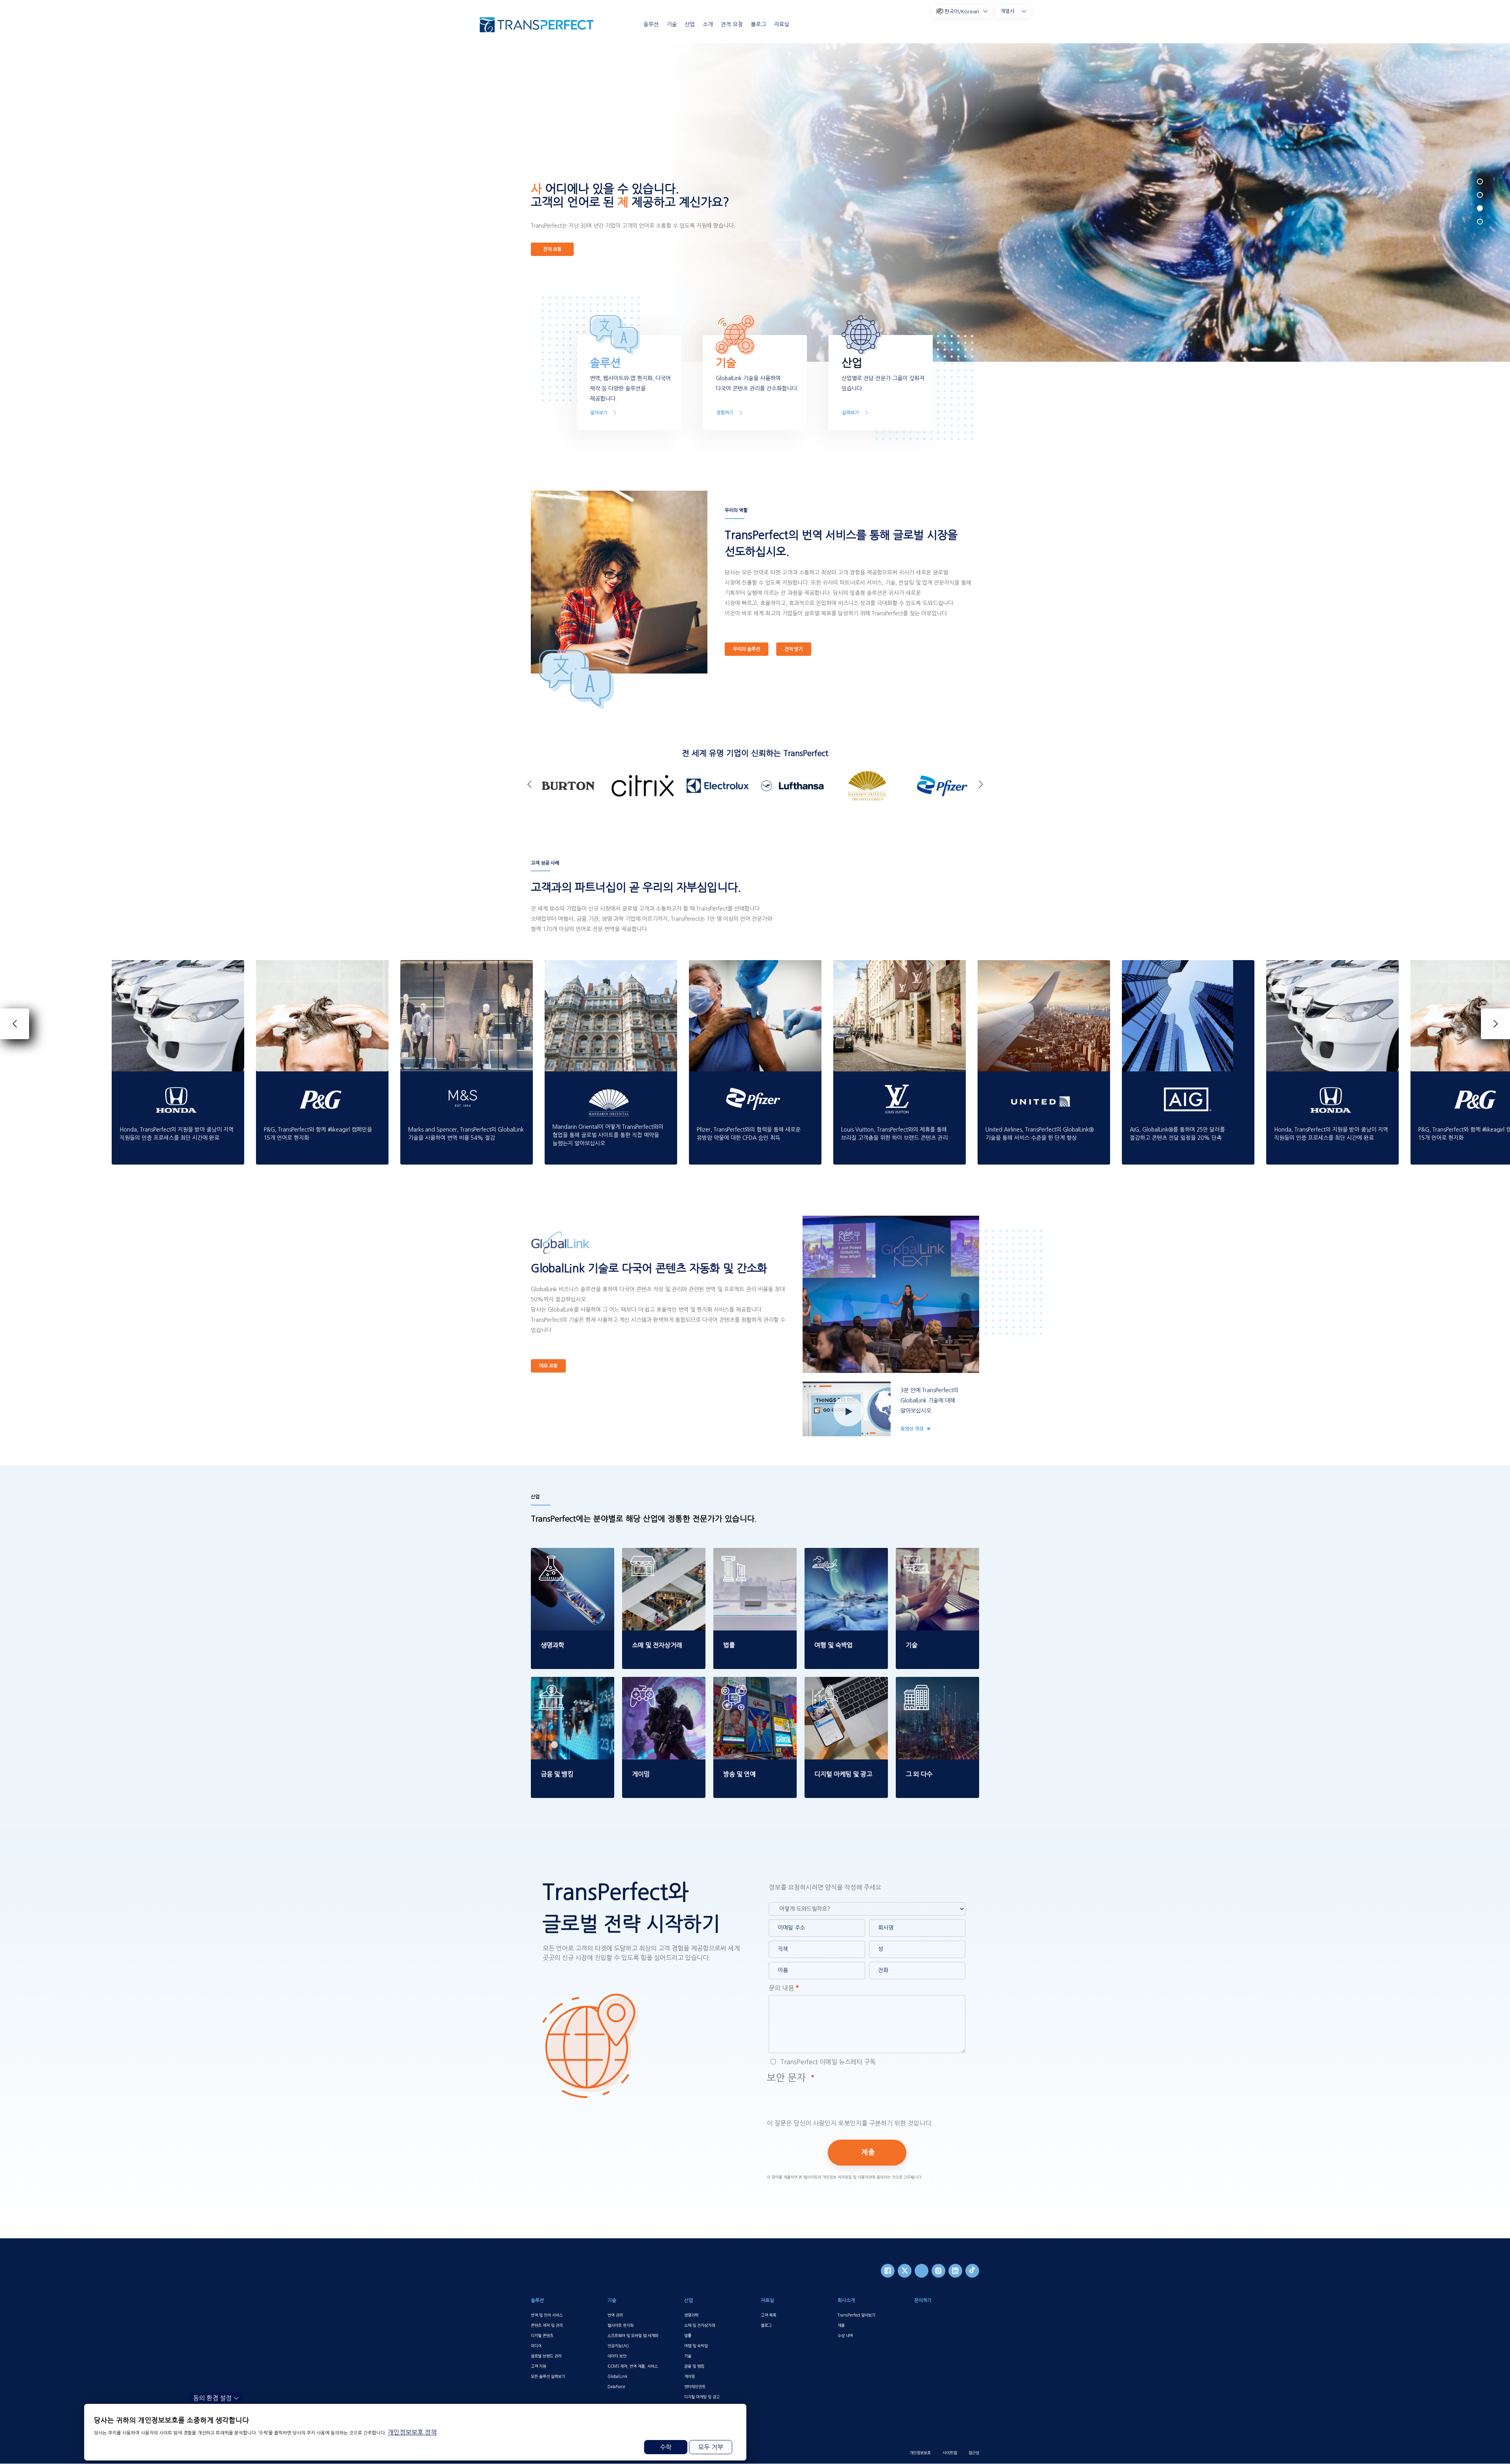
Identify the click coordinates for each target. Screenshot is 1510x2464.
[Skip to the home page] (537, 25)
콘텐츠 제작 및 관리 (547, 2325)
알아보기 (599, 413)
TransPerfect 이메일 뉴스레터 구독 (827, 2062)
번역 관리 (615, 2315)
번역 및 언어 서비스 (547, 2315)
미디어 (536, 2346)
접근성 (974, 2453)
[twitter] (905, 2271)
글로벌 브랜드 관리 (546, 2356)
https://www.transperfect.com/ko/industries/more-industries (937, 1691)
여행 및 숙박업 (696, 2346)
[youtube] (922, 2271)
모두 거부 (711, 2447)
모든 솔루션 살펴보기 (548, 2376)
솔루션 (651, 24)
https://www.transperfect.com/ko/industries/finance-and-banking (572, 1691)
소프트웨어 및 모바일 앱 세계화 (633, 2335)
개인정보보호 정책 (412, 2432)
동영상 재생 (912, 1429)
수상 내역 (845, 2335)
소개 (708, 24)
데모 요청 (548, 1366)
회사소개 (846, 2300)
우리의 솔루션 (747, 649)
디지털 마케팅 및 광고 (702, 2397)
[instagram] (938, 2271)
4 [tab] (1480, 222)
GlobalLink (617, 2376)
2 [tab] (1480, 195)
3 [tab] (1480, 208)
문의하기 (923, 2300)
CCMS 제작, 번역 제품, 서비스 (633, 2366)
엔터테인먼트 (695, 2387)
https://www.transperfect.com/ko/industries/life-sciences (572, 1562)
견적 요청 (732, 24)
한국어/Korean (962, 12)
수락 (666, 2447)
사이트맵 (950, 2453)
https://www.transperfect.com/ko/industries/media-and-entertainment (754, 1691)
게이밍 (690, 2376)
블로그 (758, 24)
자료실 (782, 24)
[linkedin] (955, 2271)
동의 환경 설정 (212, 2398)
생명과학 (691, 2315)
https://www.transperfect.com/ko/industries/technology (937, 1562)
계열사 (1007, 11)
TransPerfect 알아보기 (856, 2315)
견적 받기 (794, 649)
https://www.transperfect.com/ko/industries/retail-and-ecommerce (663, 1562)
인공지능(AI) (618, 2346)
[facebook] (888, 2271)
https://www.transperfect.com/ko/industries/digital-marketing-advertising (845, 1691)
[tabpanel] (1080, 202)
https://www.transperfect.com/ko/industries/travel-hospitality (845, 1562)
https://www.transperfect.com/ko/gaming (663, 1686)
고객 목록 (769, 2315)
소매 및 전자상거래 (700, 2325)
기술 (672, 24)
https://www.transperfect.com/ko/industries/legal (754, 1557)
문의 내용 (781, 1988)
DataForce (616, 2387)
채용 (841, 2325)
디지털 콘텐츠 (542, 2335)
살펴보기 (851, 413)
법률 (688, 2335)
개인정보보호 (920, 2453)
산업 (690, 24)
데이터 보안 (617, 2356)
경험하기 (725, 413)
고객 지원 (539, 2366)
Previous (531, 784)
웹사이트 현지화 (621, 2325)
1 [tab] (1480, 181)
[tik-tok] (972, 2271)
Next (979, 784)
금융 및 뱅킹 (694, 2366)
